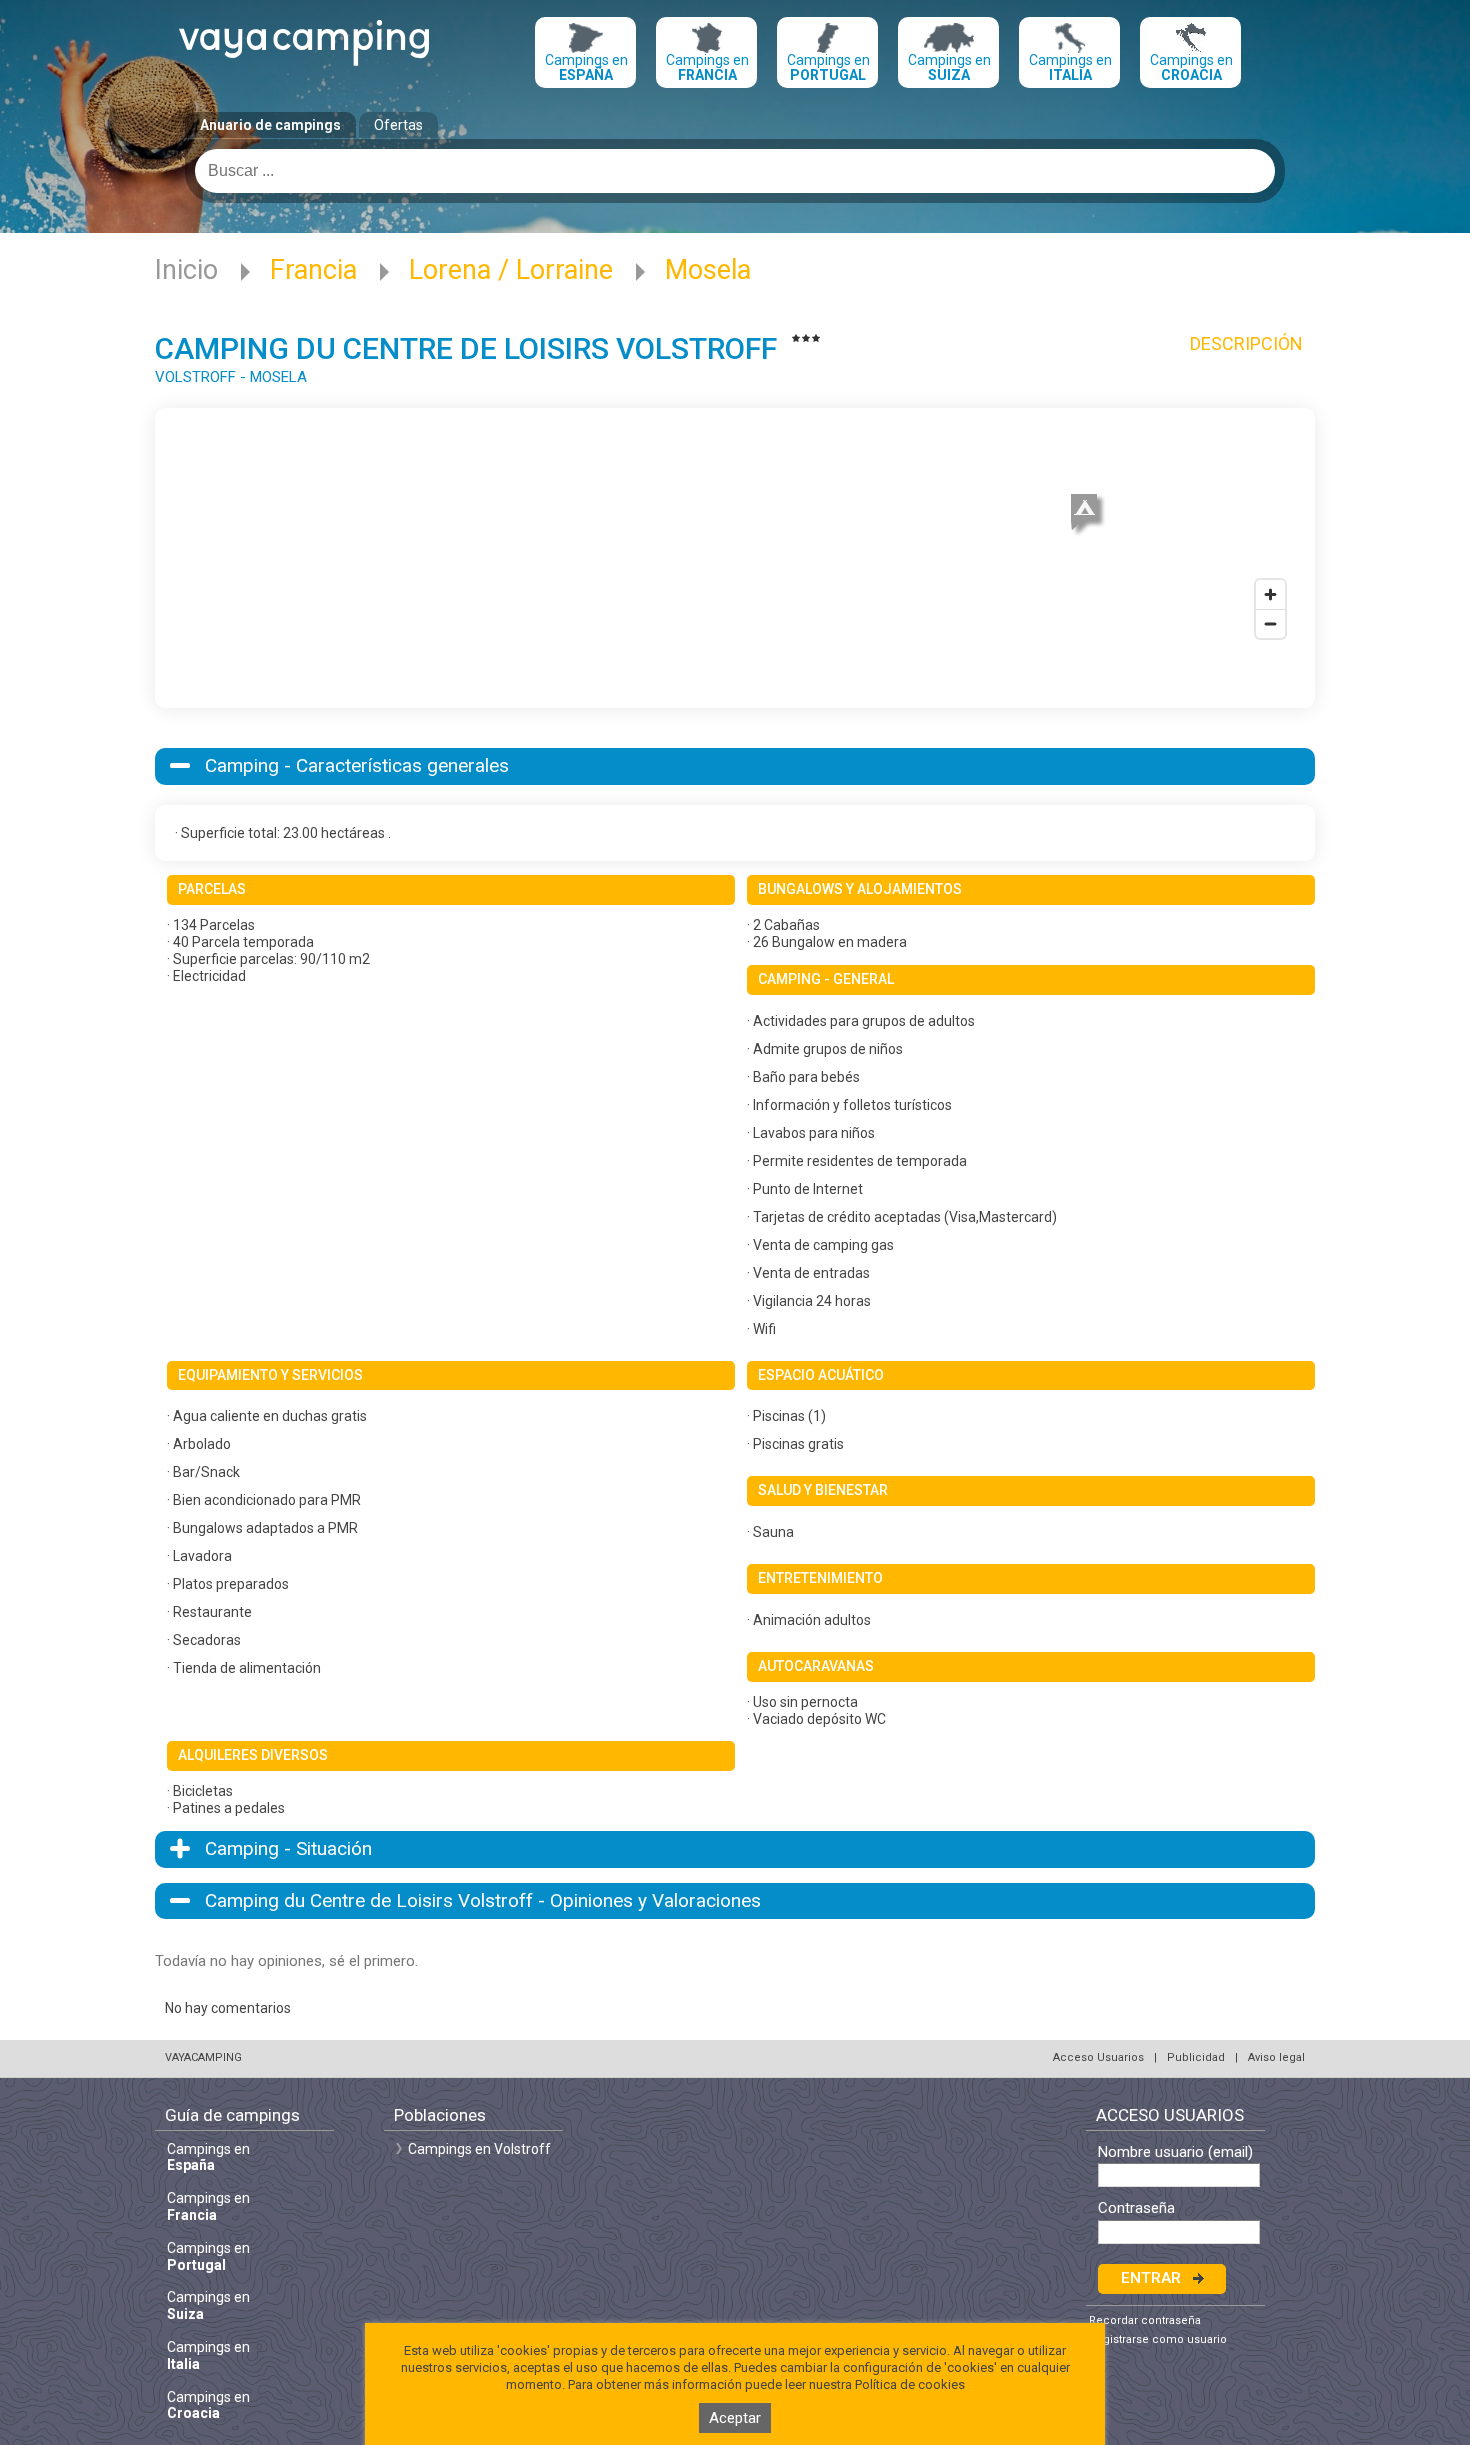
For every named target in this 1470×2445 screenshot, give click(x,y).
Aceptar (735, 2418)
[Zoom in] (1270, 594)
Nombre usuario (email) (1175, 2152)
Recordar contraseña (1145, 2320)
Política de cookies (910, 2384)
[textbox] (735, 171)
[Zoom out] (1270, 623)
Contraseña (1136, 2208)
